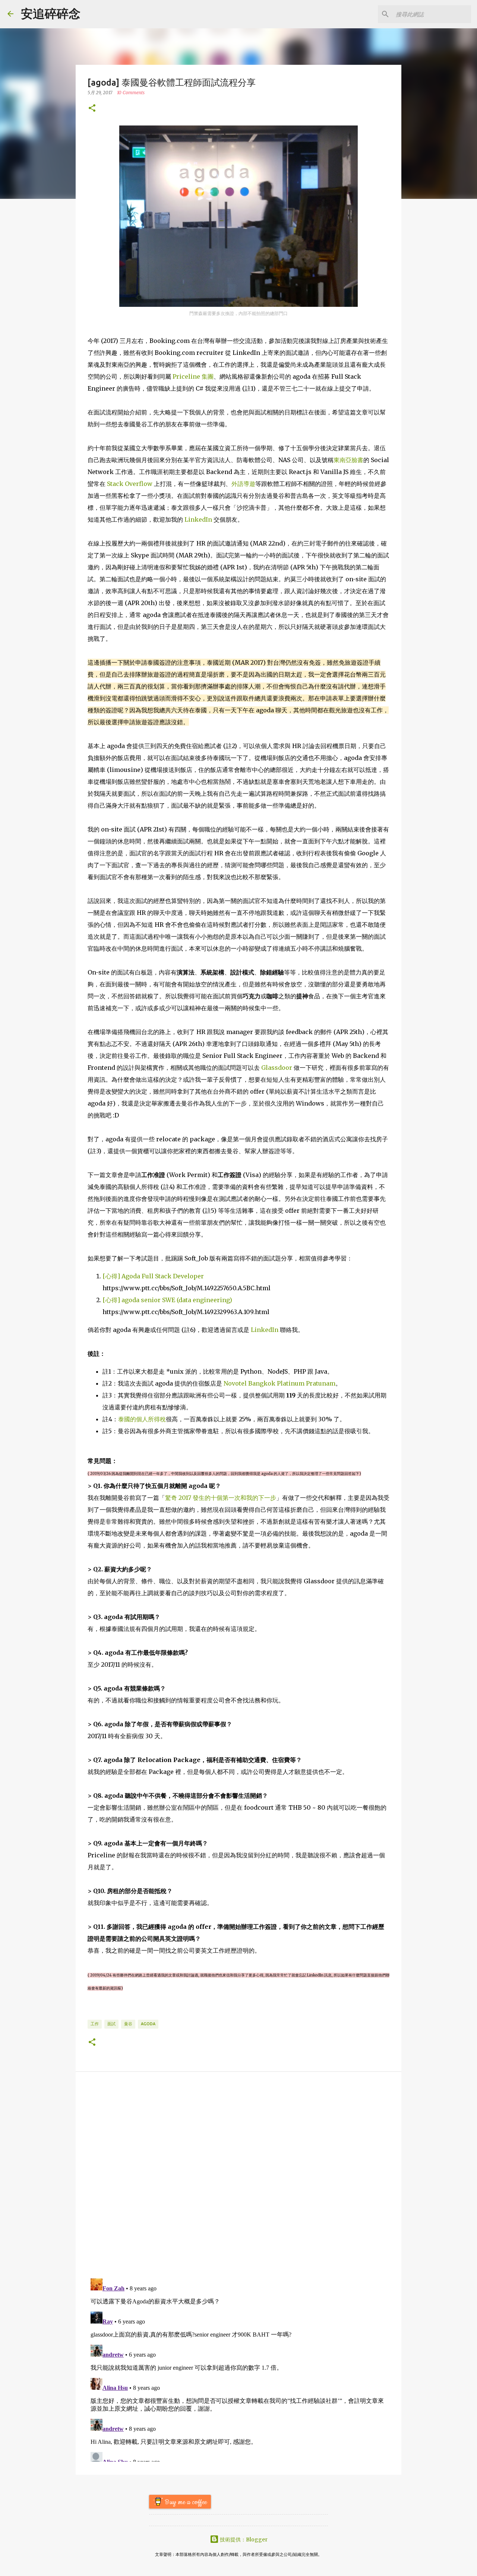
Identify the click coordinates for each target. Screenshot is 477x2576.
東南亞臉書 (348, 460)
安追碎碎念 (51, 14)
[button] (92, 109)
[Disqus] (238, 2177)
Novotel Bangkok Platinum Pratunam (279, 1383)
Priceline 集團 (193, 376)
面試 (111, 2024)
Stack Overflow (130, 484)
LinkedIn (198, 519)
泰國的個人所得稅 (142, 1419)
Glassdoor (277, 1068)
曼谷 (128, 2024)
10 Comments (131, 93)
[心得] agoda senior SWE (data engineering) (167, 1300)
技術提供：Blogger (243, 2540)
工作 (95, 2024)
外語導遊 (243, 484)
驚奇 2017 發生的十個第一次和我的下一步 (221, 1498)
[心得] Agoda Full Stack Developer (153, 1276)
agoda (148, 2024)
